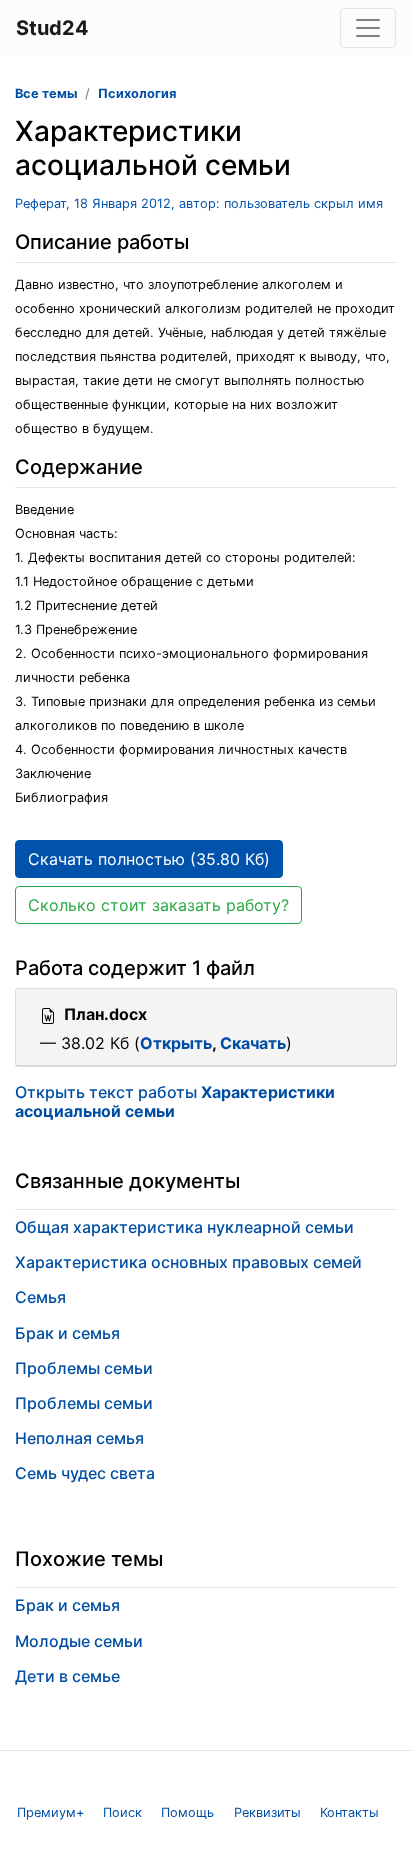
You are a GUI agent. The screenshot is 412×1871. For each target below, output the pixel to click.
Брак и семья (67, 1333)
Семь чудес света (85, 1473)
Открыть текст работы (175, 1101)
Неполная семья (79, 1438)
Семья (40, 1297)
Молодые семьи (79, 1641)
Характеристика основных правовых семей (188, 1262)
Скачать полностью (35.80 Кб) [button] (149, 859)
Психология (137, 93)
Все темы (46, 93)
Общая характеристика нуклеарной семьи (184, 1227)
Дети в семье (67, 1676)
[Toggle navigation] (368, 28)
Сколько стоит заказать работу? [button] (158, 905)
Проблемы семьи (84, 1368)
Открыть (176, 1043)
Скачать (253, 1043)
